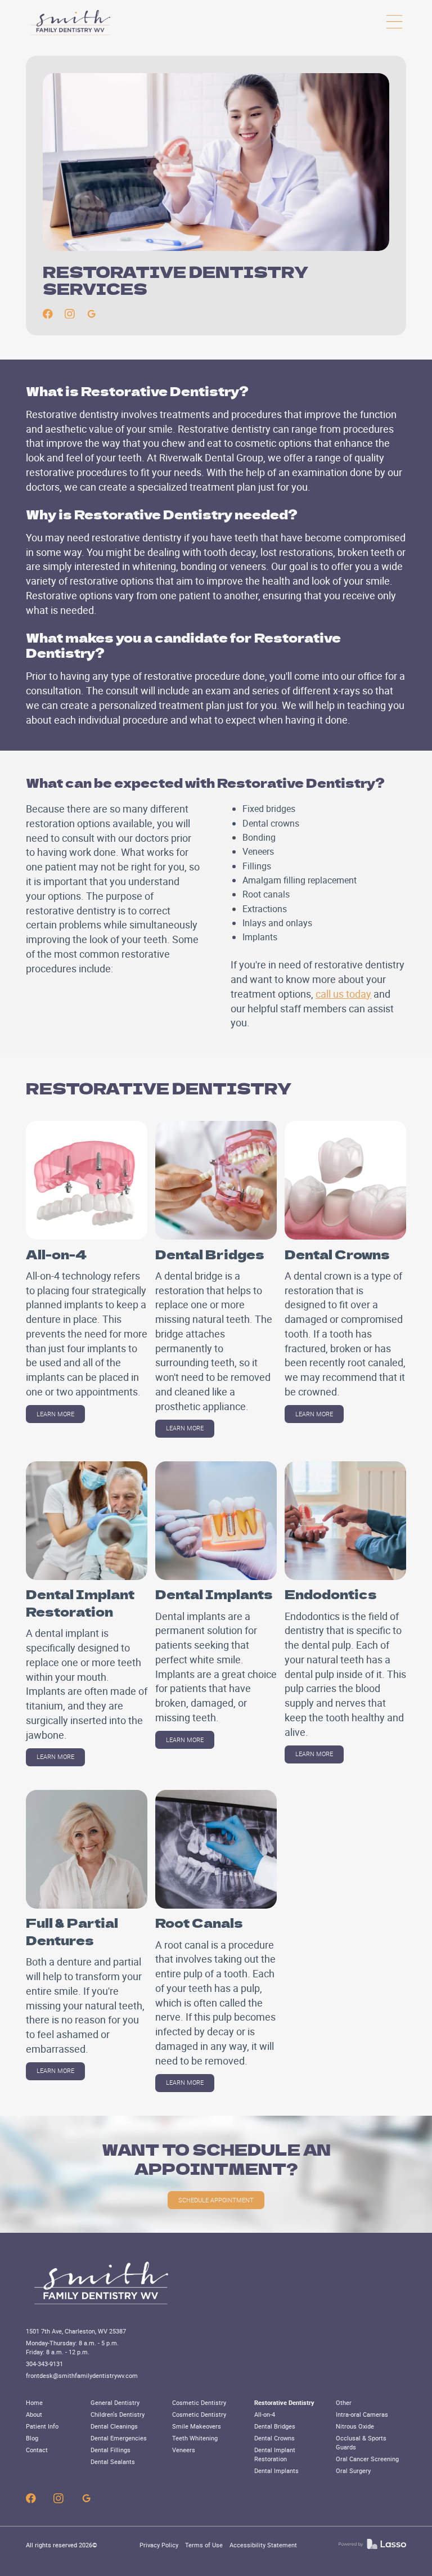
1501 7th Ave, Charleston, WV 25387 (76, 2331)
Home (34, 2403)
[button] (394, 22)
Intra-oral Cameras (362, 2415)
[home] (71, 22)
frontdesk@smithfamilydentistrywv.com (82, 2376)
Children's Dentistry (118, 2415)
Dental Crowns (274, 2438)
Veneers (184, 2450)
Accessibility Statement (263, 2545)
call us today (343, 994)
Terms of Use (204, 2545)
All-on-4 (265, 2415)
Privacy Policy (159, 2545)
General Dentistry (115, 2403)
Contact (37, 2450)
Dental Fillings (111, 2450)
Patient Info (42, 2426)
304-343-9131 (44, 2364)
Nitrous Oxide (355, 2426)
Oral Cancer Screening (367, 2459)
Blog (32, 2438)
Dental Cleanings (114, 2426)
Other (344, 2403)
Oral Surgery (353, 2471)
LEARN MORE (55, 1414)
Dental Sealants (113, 2462)
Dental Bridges (275, 2426)
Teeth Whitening (195, 2438)
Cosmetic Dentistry (199, 2403)
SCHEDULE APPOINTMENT (216, 2200)
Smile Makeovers (197, 2426)
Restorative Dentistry (284, 2403)
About (34, 2415)
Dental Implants (276, 2471)
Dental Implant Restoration (275, 2454)
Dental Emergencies (119, 2438)
